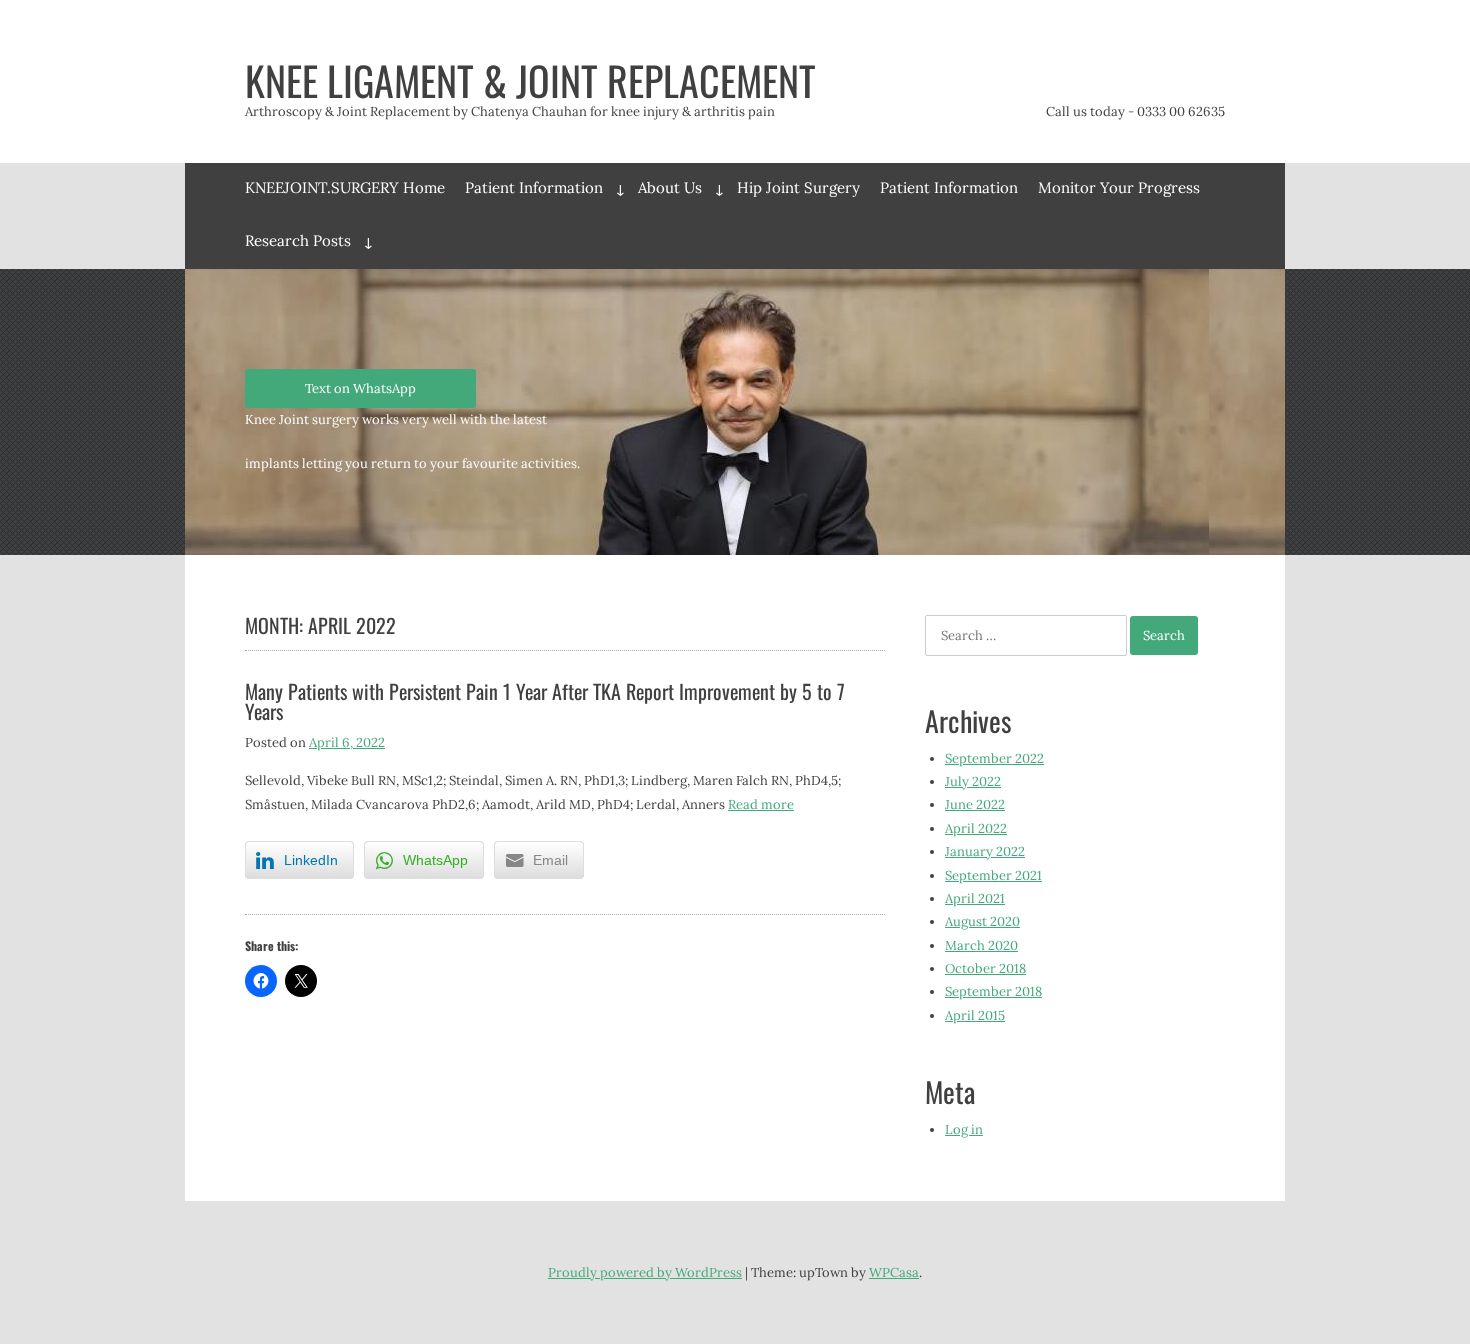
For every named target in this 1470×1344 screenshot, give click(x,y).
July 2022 (973, 781)
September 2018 (993, 991)
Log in (964, 1129)
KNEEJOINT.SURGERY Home (345, 187)
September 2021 (993, 875)
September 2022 (994, 758)
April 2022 (976, 828)
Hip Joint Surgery (798, 187)
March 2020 (981, 945)
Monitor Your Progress (1119, 187)
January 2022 (985, 851)
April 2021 (975, 898)
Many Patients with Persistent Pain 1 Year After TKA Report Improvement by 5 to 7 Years (545, 701)
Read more (761, 804)
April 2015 (975, 1015)
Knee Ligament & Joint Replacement (530, 80)
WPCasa (894, 1272)
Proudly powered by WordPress (645, 1272)
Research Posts (298, 240)
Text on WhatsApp (360, 388)
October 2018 (985, 968)
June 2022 (975, 804)
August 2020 (982, 921)
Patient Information (534, 187)
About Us (670, 187)
